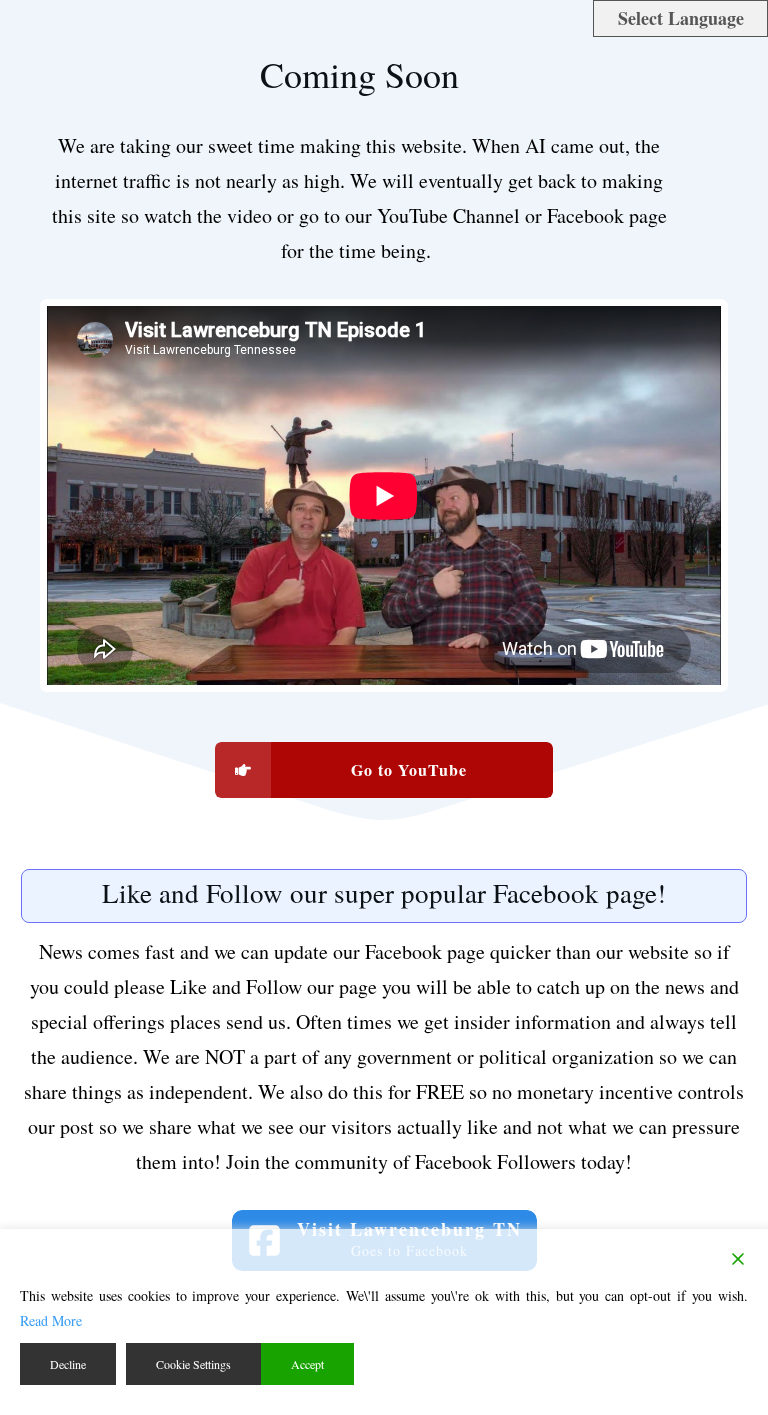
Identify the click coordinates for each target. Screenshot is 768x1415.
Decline (68, 1364)
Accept (307, 1364)
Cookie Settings (193, 1364)
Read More (51, 1320)
